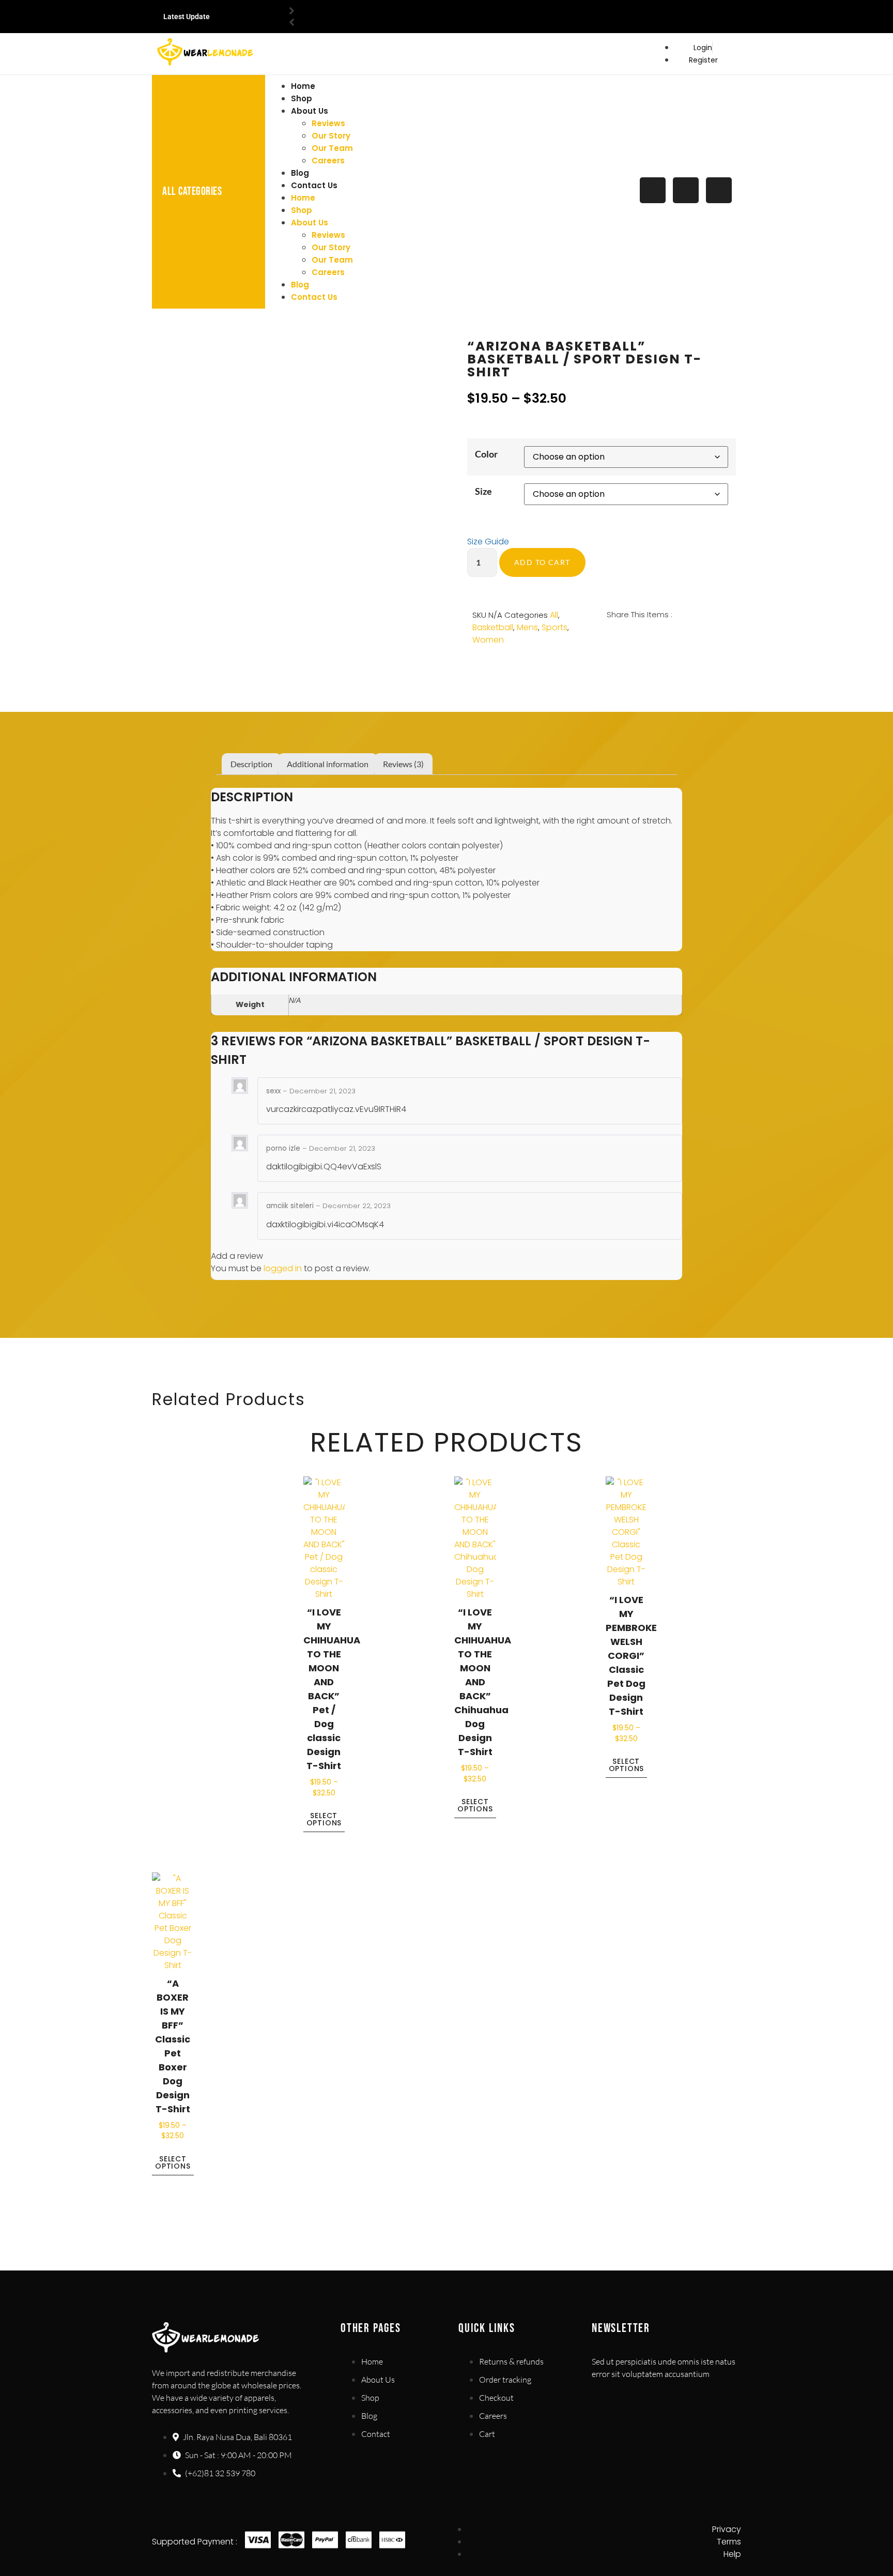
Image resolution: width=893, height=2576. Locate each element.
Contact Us (314, 185)
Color (486, 454)
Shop (302, 98)
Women (488, 640)
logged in (283, 1268)
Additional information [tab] (328, 764)
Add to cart (542, 562)
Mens (527, 627)
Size (483, 491)
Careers (328, 161)
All (554, 615)
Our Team (332, 148)
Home (303, 86)
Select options (324, 1819)
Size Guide (488, 542)
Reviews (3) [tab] (403, 764)
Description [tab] (251, 764)
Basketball (493, 627)
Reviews (328, 123)
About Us (310, 111)
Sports (555, 627)
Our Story (331, 136)
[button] (608, 639)
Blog (300, 173)
